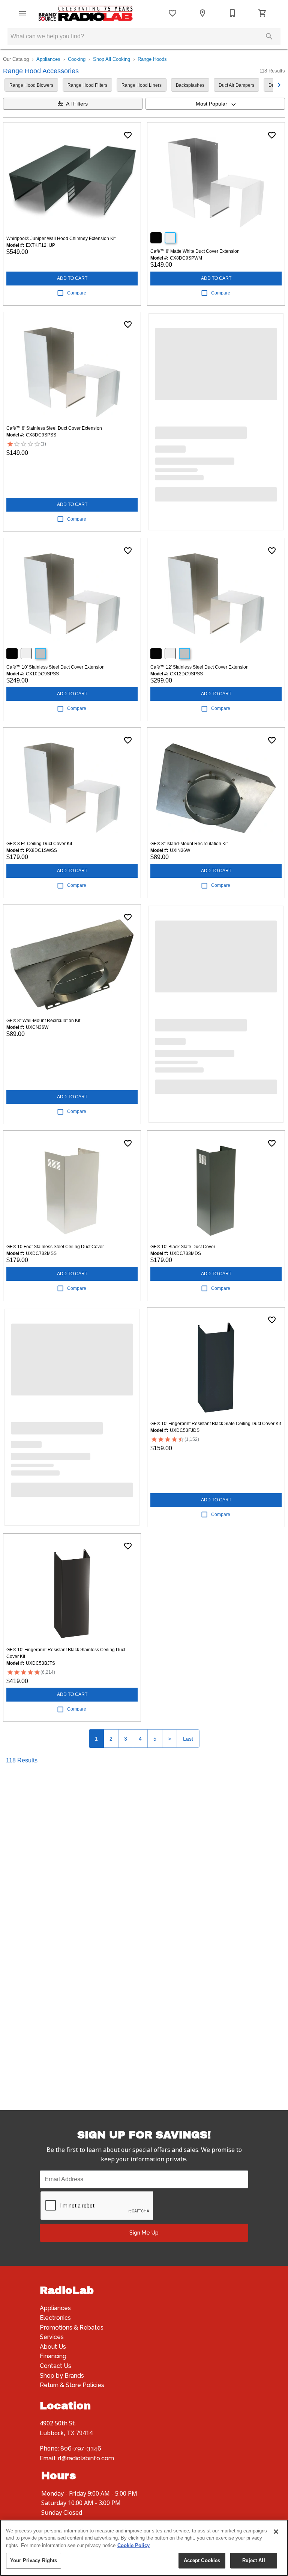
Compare (77, 293)
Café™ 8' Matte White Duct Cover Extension (195, 251)
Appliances (48, 59)
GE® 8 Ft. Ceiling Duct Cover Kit (39, 844)
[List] (172, 13)
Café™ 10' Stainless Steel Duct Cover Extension (55, 667)
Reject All (253, 2560)
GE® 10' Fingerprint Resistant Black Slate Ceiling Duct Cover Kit (216, 1424)
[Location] (202, 13)
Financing (53, 2356)
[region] (144, 2548)
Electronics (55, 2318)
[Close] (276, 2532)
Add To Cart (72, 278)
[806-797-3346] (232, 13)
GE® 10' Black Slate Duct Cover (183, 1247)
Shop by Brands (62, 2376)
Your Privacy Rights (34, 2560)
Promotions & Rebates (72, 2328)
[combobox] (215, 104)
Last (188, 1739)
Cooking (77, 59)
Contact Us (55, 2366)
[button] (22, 13)
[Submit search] (269, 36)
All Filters (77, 104)
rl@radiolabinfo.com (86, 2458)
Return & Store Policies (72, 2385)
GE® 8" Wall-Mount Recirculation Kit (43, 1021)
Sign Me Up (144, 2232)
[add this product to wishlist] (128, 135)
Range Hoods (152, 59)
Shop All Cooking (112, 59)
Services (52, 2337)
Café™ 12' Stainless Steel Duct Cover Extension (199, 667)
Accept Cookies (202, 2560)
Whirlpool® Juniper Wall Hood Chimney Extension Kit (61, 239)
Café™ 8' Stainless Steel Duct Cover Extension (54, 428)
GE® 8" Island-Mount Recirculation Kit (189, 844)
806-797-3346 (81, 2448)
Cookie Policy (133, 2545)
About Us (53, 2347)
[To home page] (85, 13)
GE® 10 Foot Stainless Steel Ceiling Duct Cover (55, 1247)
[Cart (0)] (262, 13)
